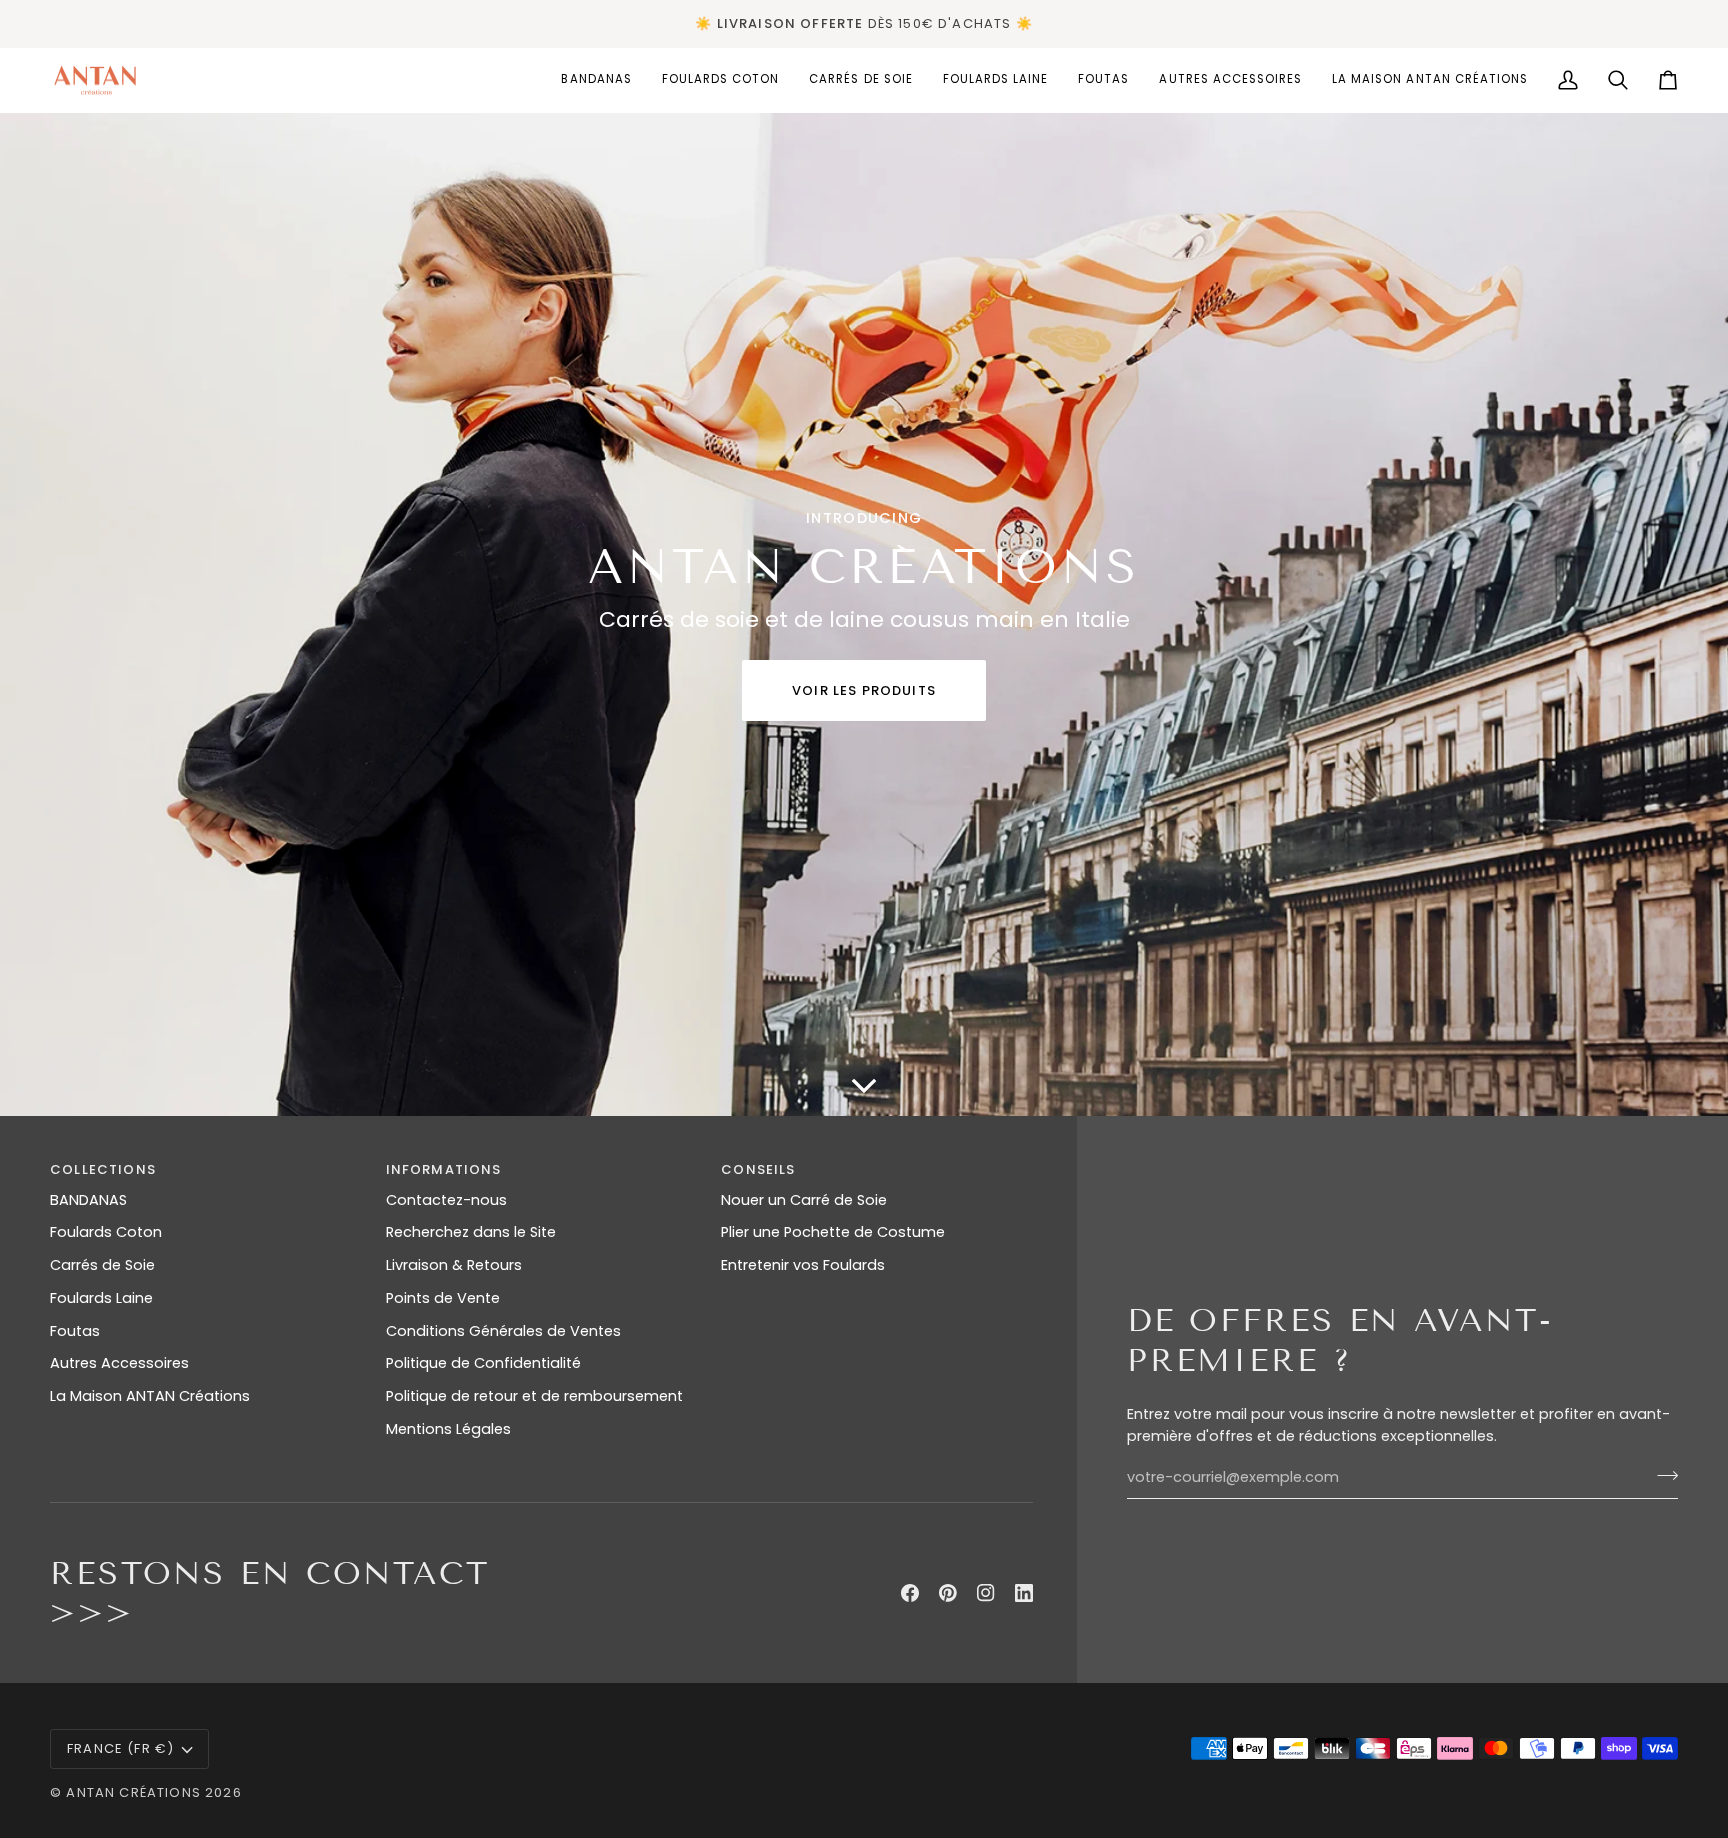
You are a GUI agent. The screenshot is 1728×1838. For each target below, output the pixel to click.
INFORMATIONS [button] (444, 1169)
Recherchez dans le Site (471, 1232)
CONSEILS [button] (758, 1169)
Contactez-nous (446, 1200)
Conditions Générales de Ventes (503, 1331)
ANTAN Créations (133, 1792)
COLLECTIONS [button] (103, 1169)
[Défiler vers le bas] (864, 1087)
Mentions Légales (448, 1429)
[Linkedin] (1024, 1593)
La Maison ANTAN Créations (150, 1396)
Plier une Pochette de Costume (833, 1232)
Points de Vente (443, 1298)
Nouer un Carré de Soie (804, 1200)
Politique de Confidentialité (483, 1363)
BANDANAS (88, 1200)
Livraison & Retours (454, 1265)
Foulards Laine (101, 1298)
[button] (721, 80)
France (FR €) (120, 1748)
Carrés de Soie (102, 1265)
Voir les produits (864, 690)
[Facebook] (910, 1593)
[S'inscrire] (1661, 1475)
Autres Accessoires (119, 1363)
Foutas (75, 1331)
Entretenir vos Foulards (803, 1265)
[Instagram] (986, 1593)
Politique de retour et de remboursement (534, 1396)
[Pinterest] (948, 1593)
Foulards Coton (106, 1232)
